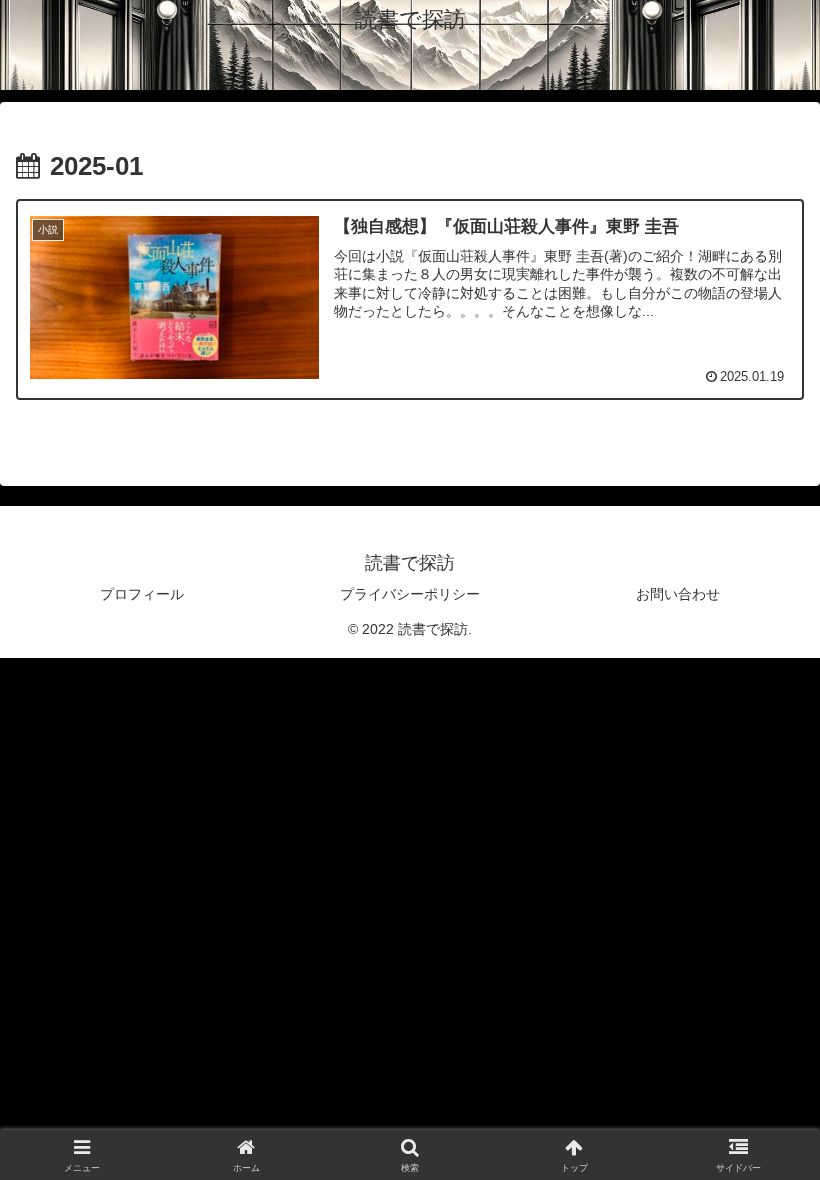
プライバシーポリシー (410, 594)
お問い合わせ (678, 594)
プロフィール (142, 594)
